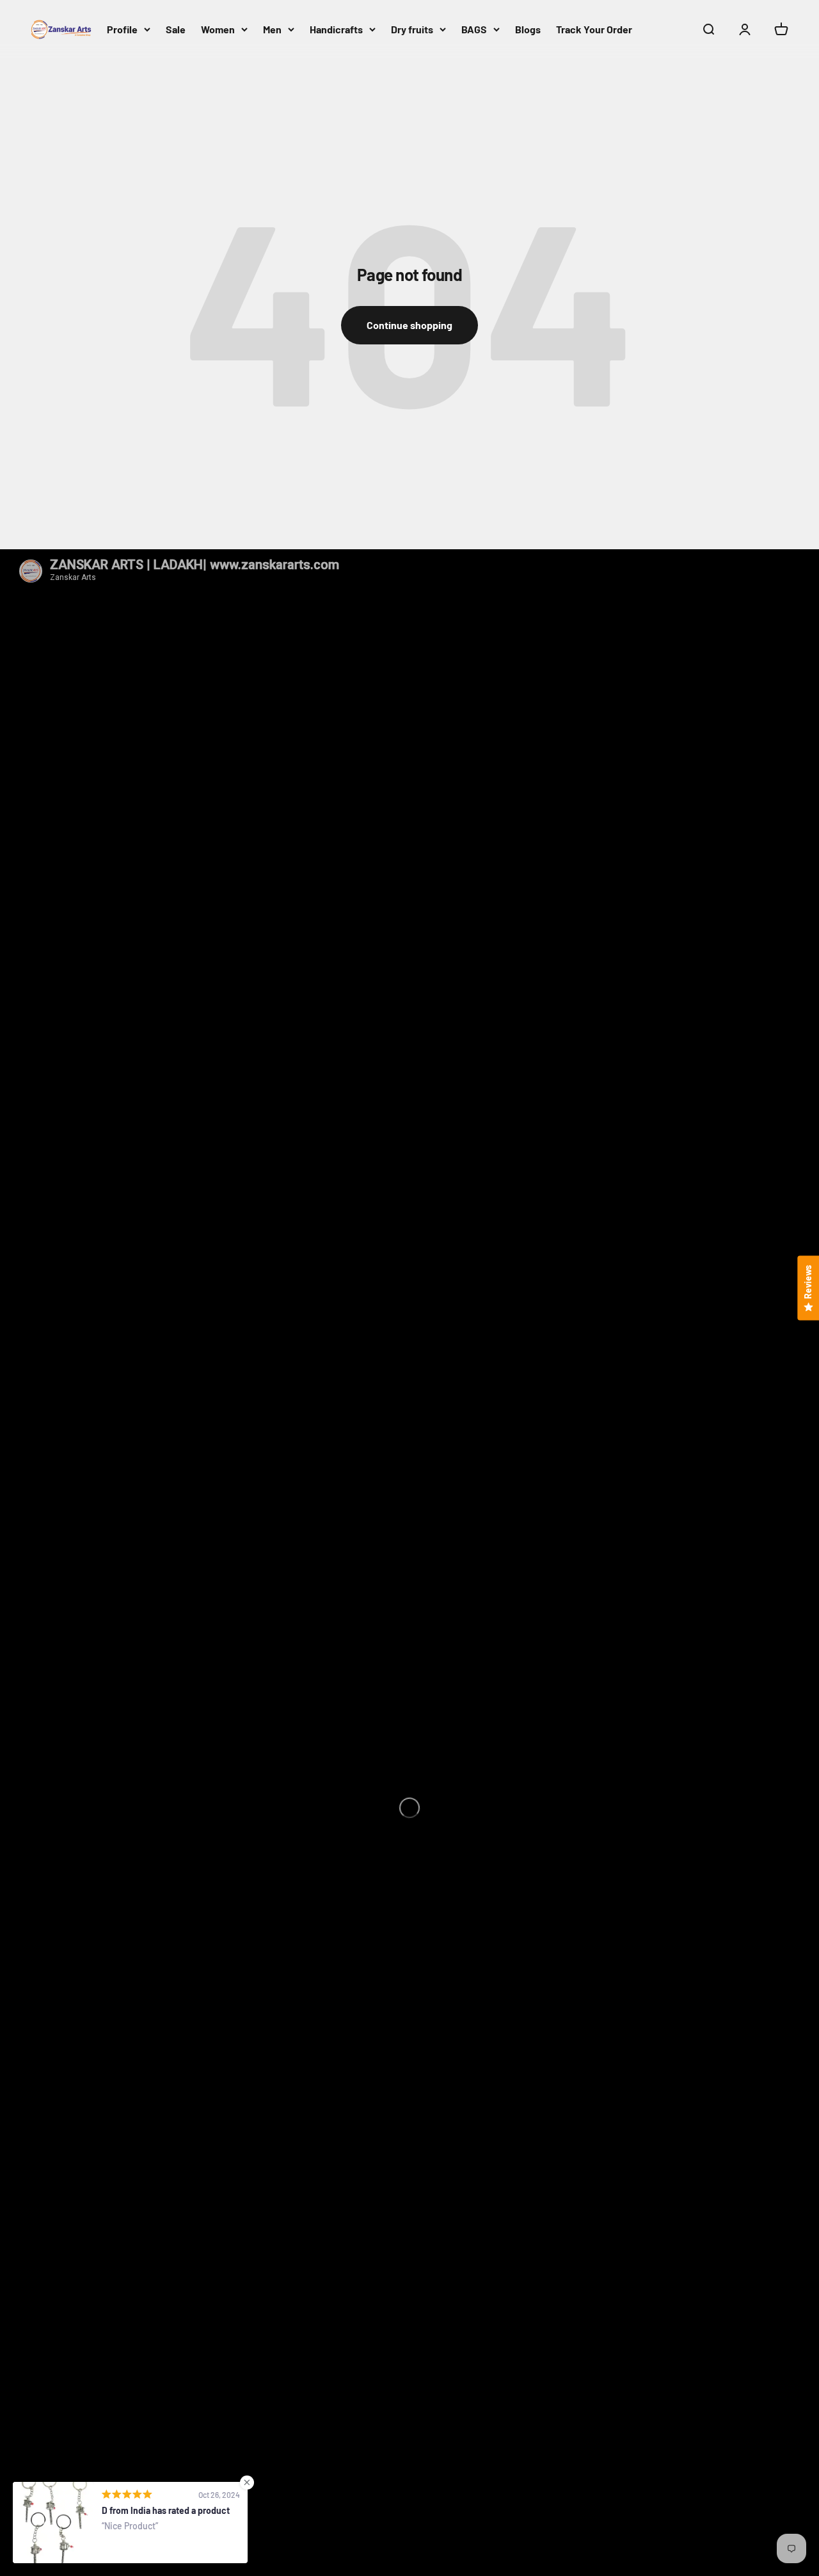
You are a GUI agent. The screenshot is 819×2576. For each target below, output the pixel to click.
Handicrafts (336, 29)
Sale (176, 29)
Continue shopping (409, 325)
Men (272, 29)
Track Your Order (594, 29)
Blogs (528, 29)
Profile (122, 29)
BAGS (474, 29)
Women (218, 29)
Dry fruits (412, 29)
